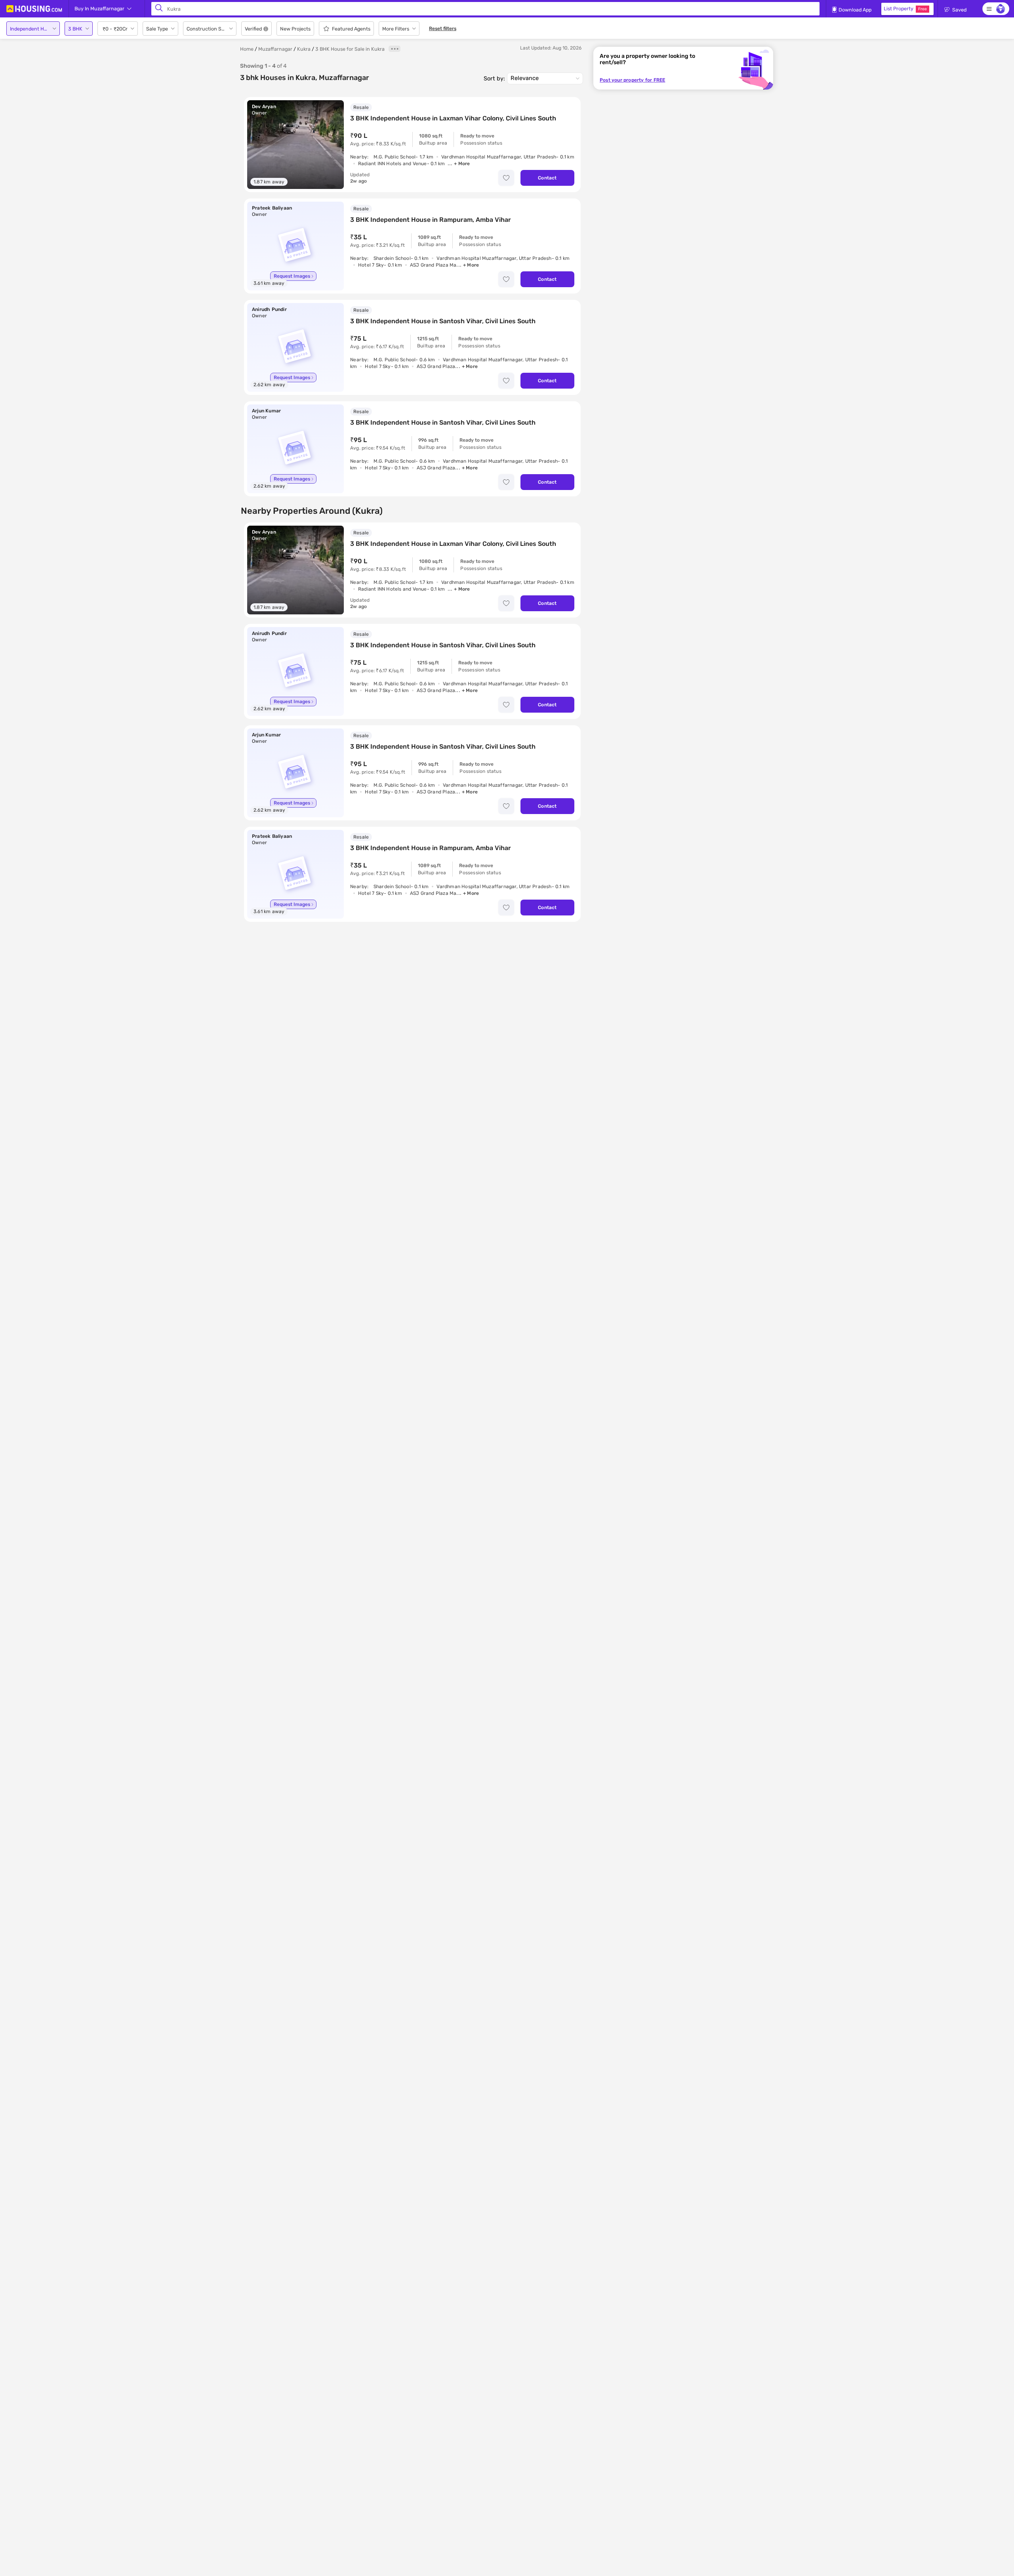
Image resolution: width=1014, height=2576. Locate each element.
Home (247, 49)
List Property (905, 9)
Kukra (304, 49)
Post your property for (632, 80)
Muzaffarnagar (275, 49)
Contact (547, 178)
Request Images (292, 276)
